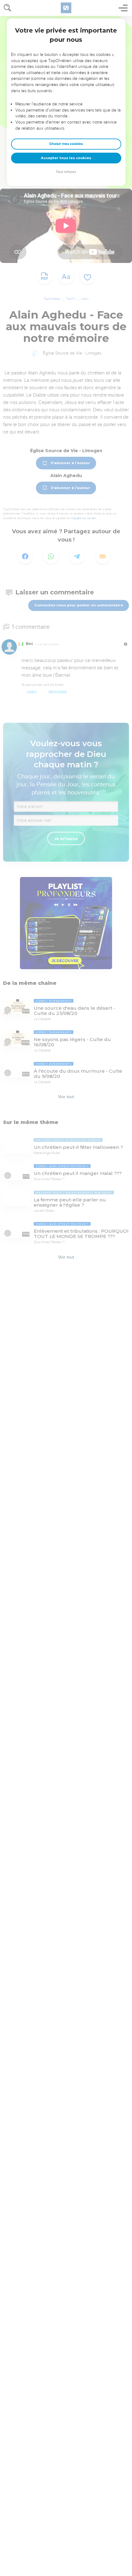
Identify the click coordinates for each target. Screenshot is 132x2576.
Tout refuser (66, 172)
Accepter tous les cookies (66, 158)
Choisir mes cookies (66, 144)
